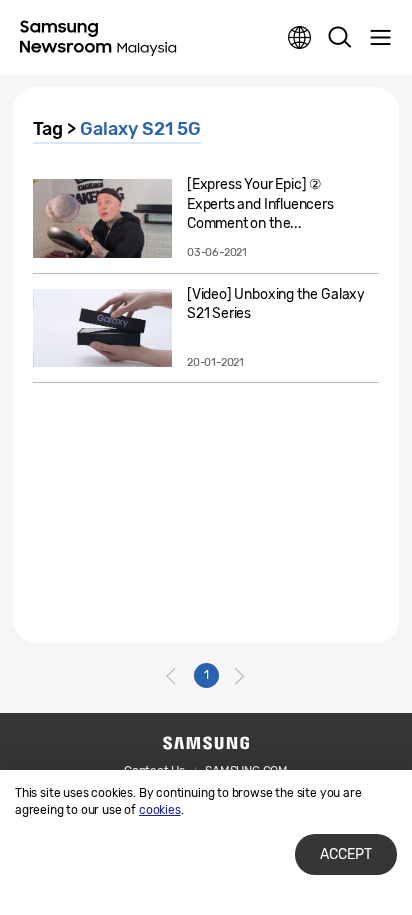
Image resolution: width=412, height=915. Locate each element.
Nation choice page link (300, 38)
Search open (340, 38)
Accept (346, 854)
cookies (160, 810)
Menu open (380, 38)
